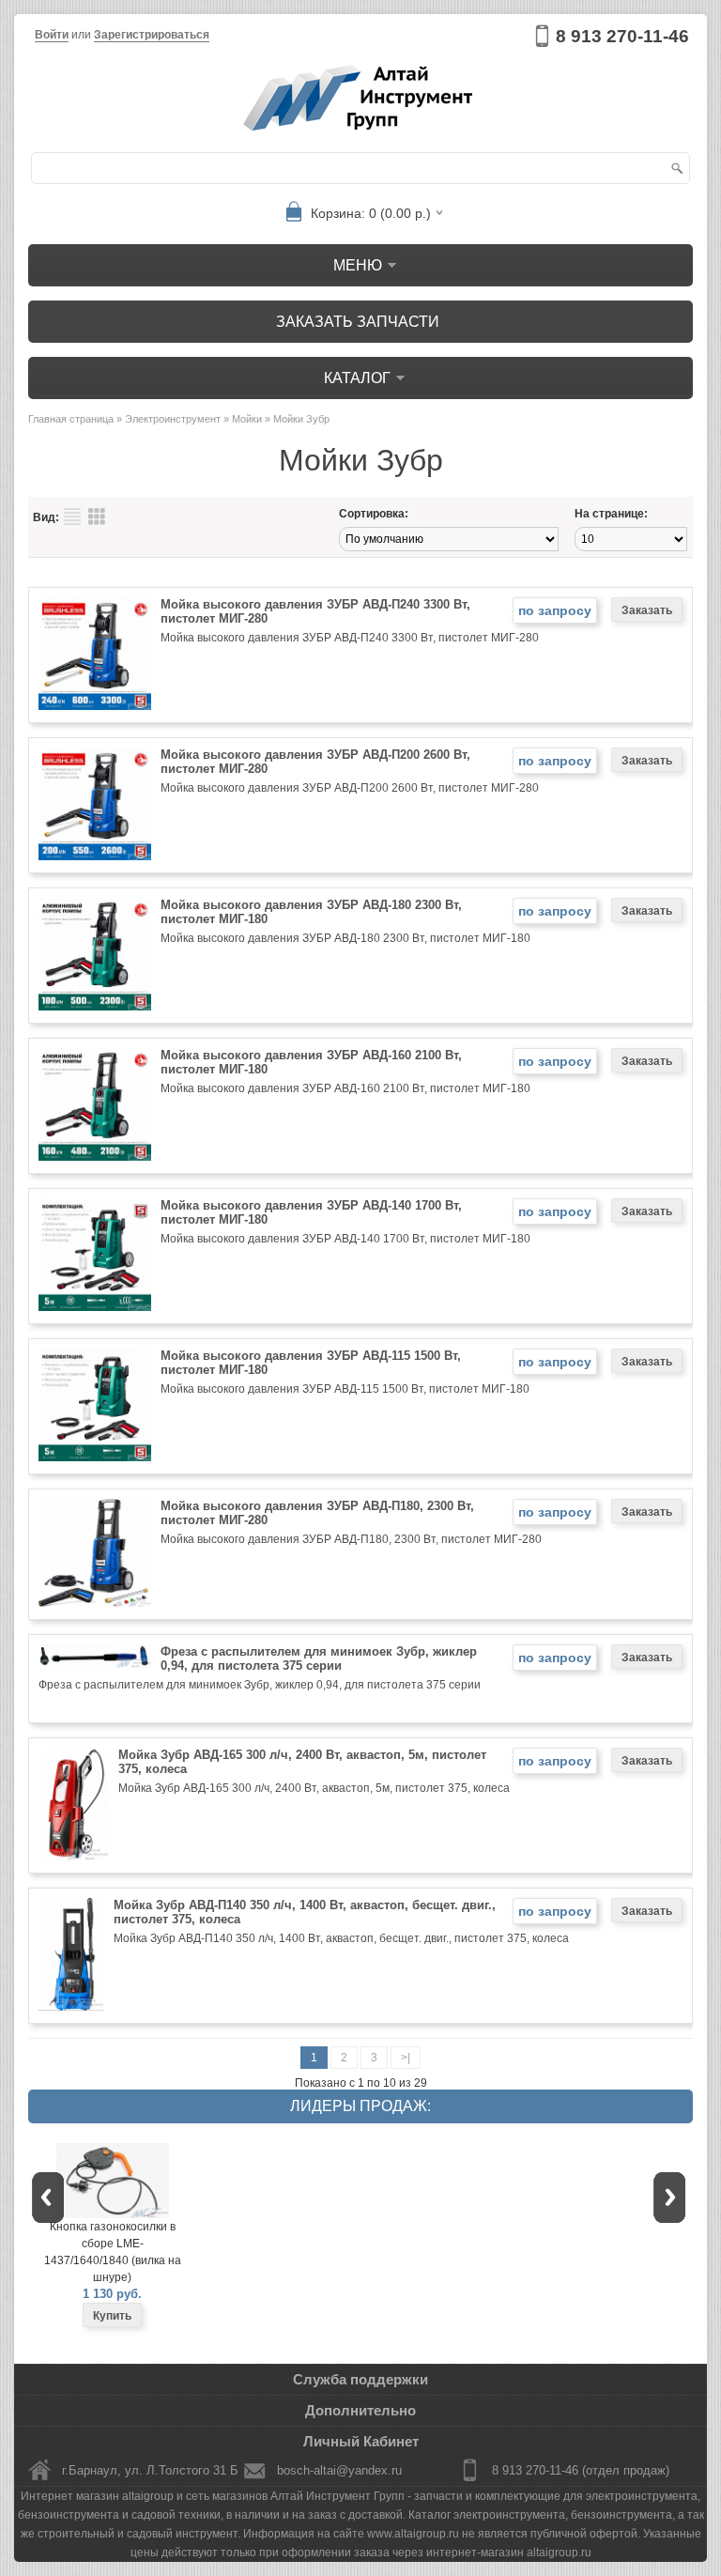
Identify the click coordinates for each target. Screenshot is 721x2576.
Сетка (97, 517)
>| (406, 2058)
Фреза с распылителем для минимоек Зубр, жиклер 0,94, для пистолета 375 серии (319, 1658)
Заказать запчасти (358, 322)
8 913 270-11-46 (622, 36)
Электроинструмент (173, 419)
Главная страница (71, 419)
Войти (52, 35)
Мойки (247, 419)
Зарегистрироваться (152, 35)
